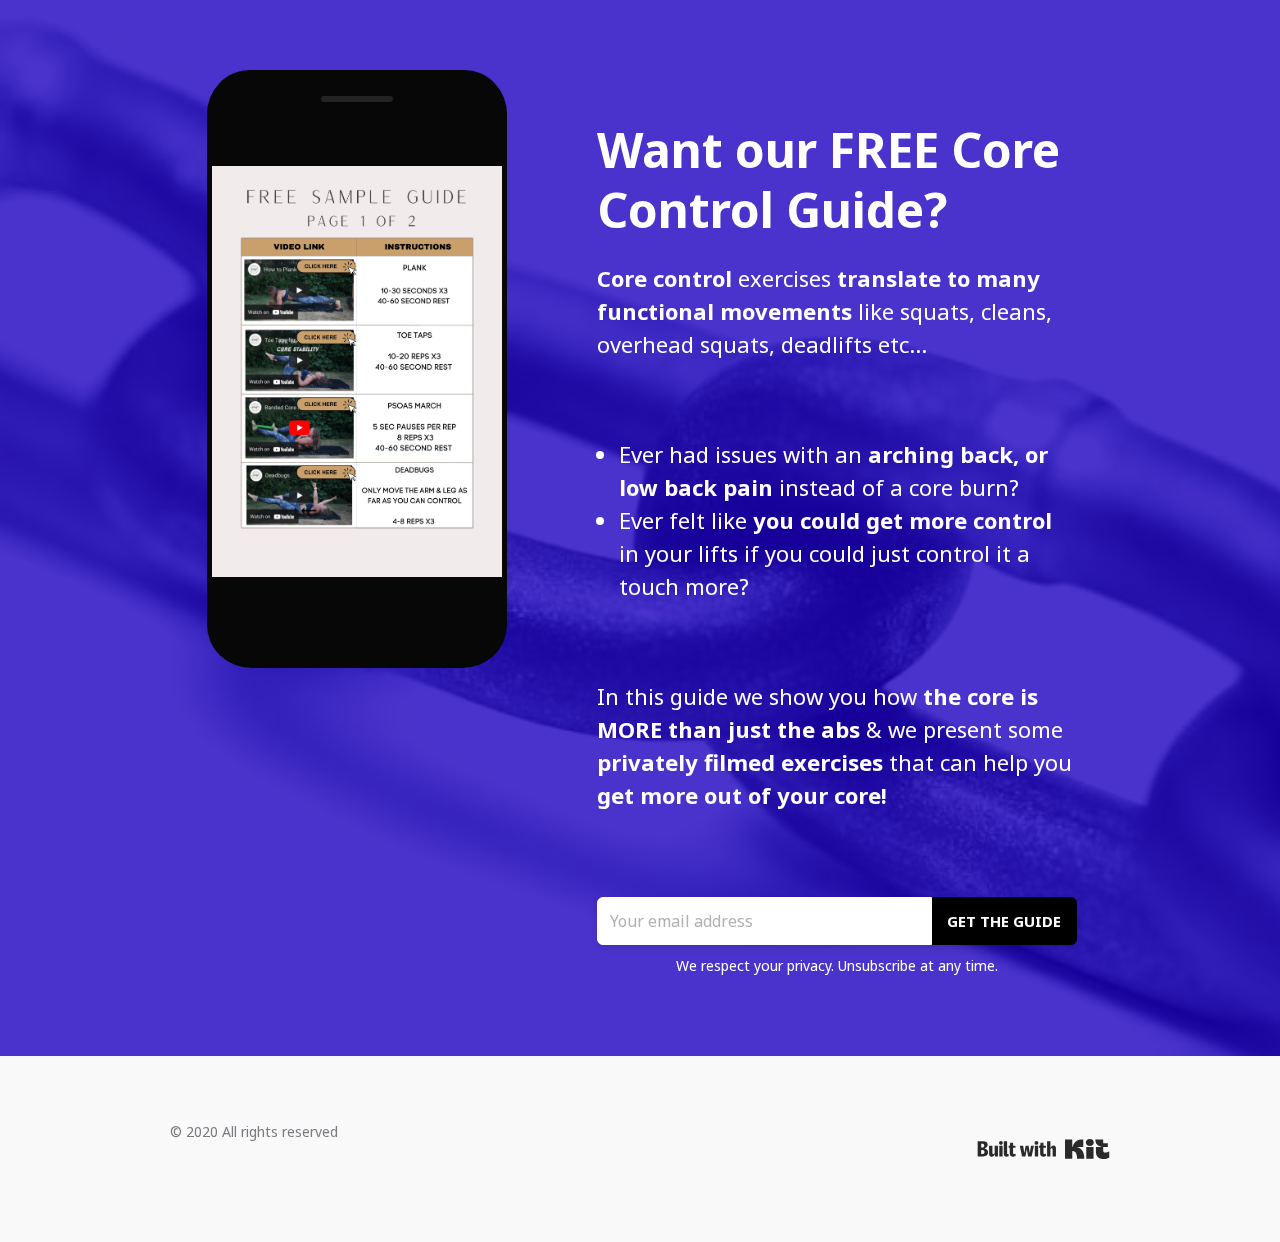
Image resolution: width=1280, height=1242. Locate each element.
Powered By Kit (1043, 1149)
